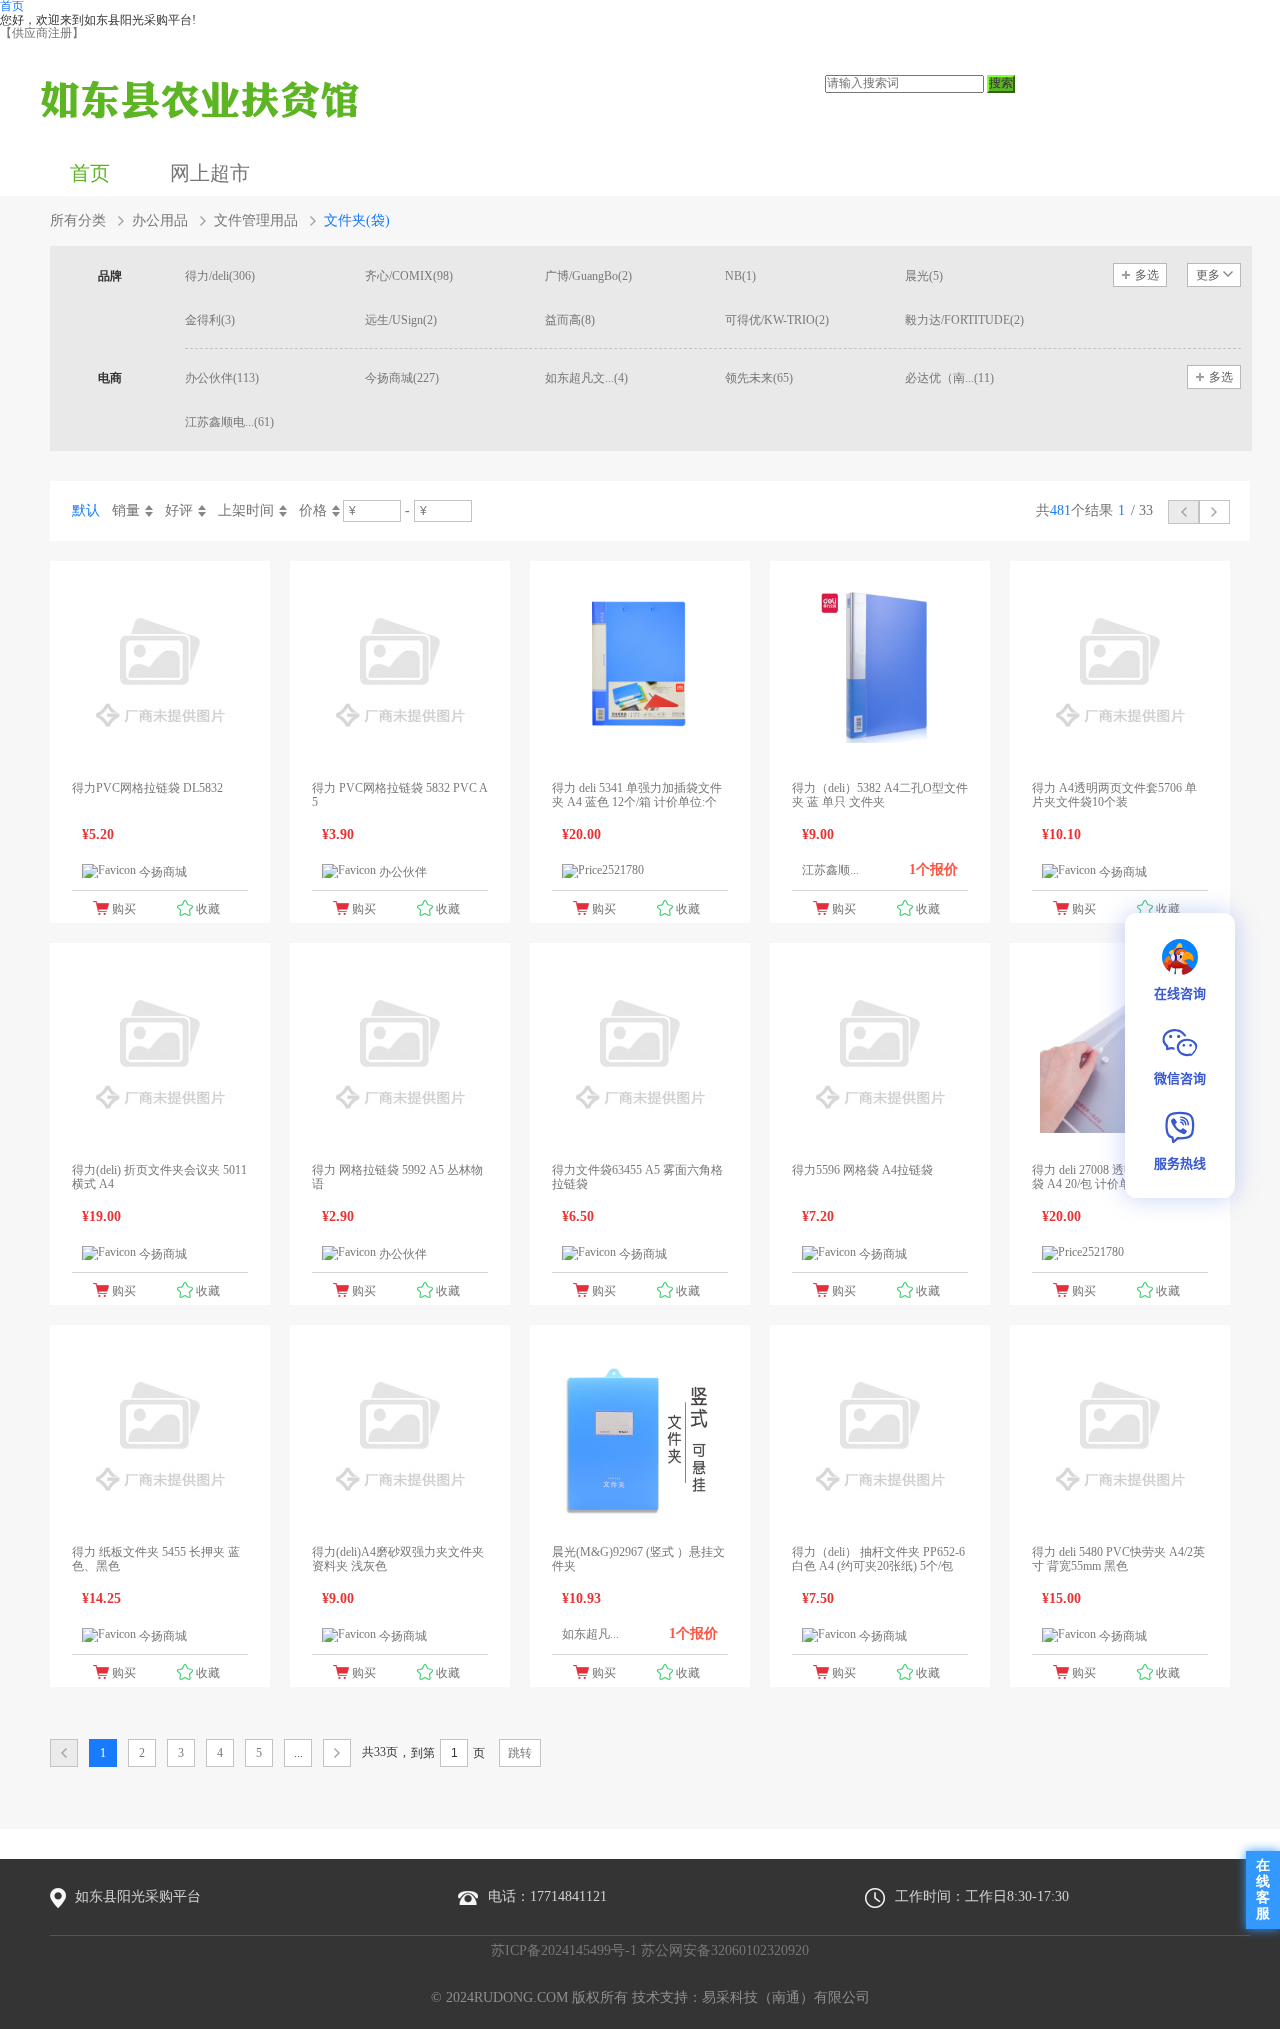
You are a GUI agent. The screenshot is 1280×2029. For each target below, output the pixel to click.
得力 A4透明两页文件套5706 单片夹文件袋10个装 (1114, 795)
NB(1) (740, 276)
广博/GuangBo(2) (588, 276)
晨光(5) (924, 276)
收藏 (208, 909)
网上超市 (210, 173)
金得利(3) (210, 320)
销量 (126, 510)
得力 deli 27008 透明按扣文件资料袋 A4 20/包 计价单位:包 (1120, 1177)
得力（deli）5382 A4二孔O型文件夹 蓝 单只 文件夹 (880, 795)
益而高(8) (570, 320)
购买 (124, 909)
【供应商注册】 (42, 33)
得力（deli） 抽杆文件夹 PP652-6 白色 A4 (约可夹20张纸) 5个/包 (878, 1559)
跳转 (520, 1753)
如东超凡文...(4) (586, 378)
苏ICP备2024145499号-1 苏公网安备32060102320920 (650, 1950)
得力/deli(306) (220, 276)
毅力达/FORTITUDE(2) (964, 320)
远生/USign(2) (401, 320)
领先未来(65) (759, 378)
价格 (313, 510)
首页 (90, 173)
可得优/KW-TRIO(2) (777, 320)
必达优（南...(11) (949, 378)
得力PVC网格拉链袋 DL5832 (147, 788)
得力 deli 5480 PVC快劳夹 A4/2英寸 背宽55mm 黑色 (1118, 1559)
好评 (179, 510)
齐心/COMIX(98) (409, 276)
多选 (1147, 275)
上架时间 (246, 510)
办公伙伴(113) (222, 378)
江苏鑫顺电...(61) (229, 422)
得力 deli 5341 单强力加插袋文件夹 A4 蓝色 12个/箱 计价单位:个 (637, 795)
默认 (86, 510)
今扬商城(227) (402, 378)
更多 (1208, 275)
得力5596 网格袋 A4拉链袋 (862, 1170)
